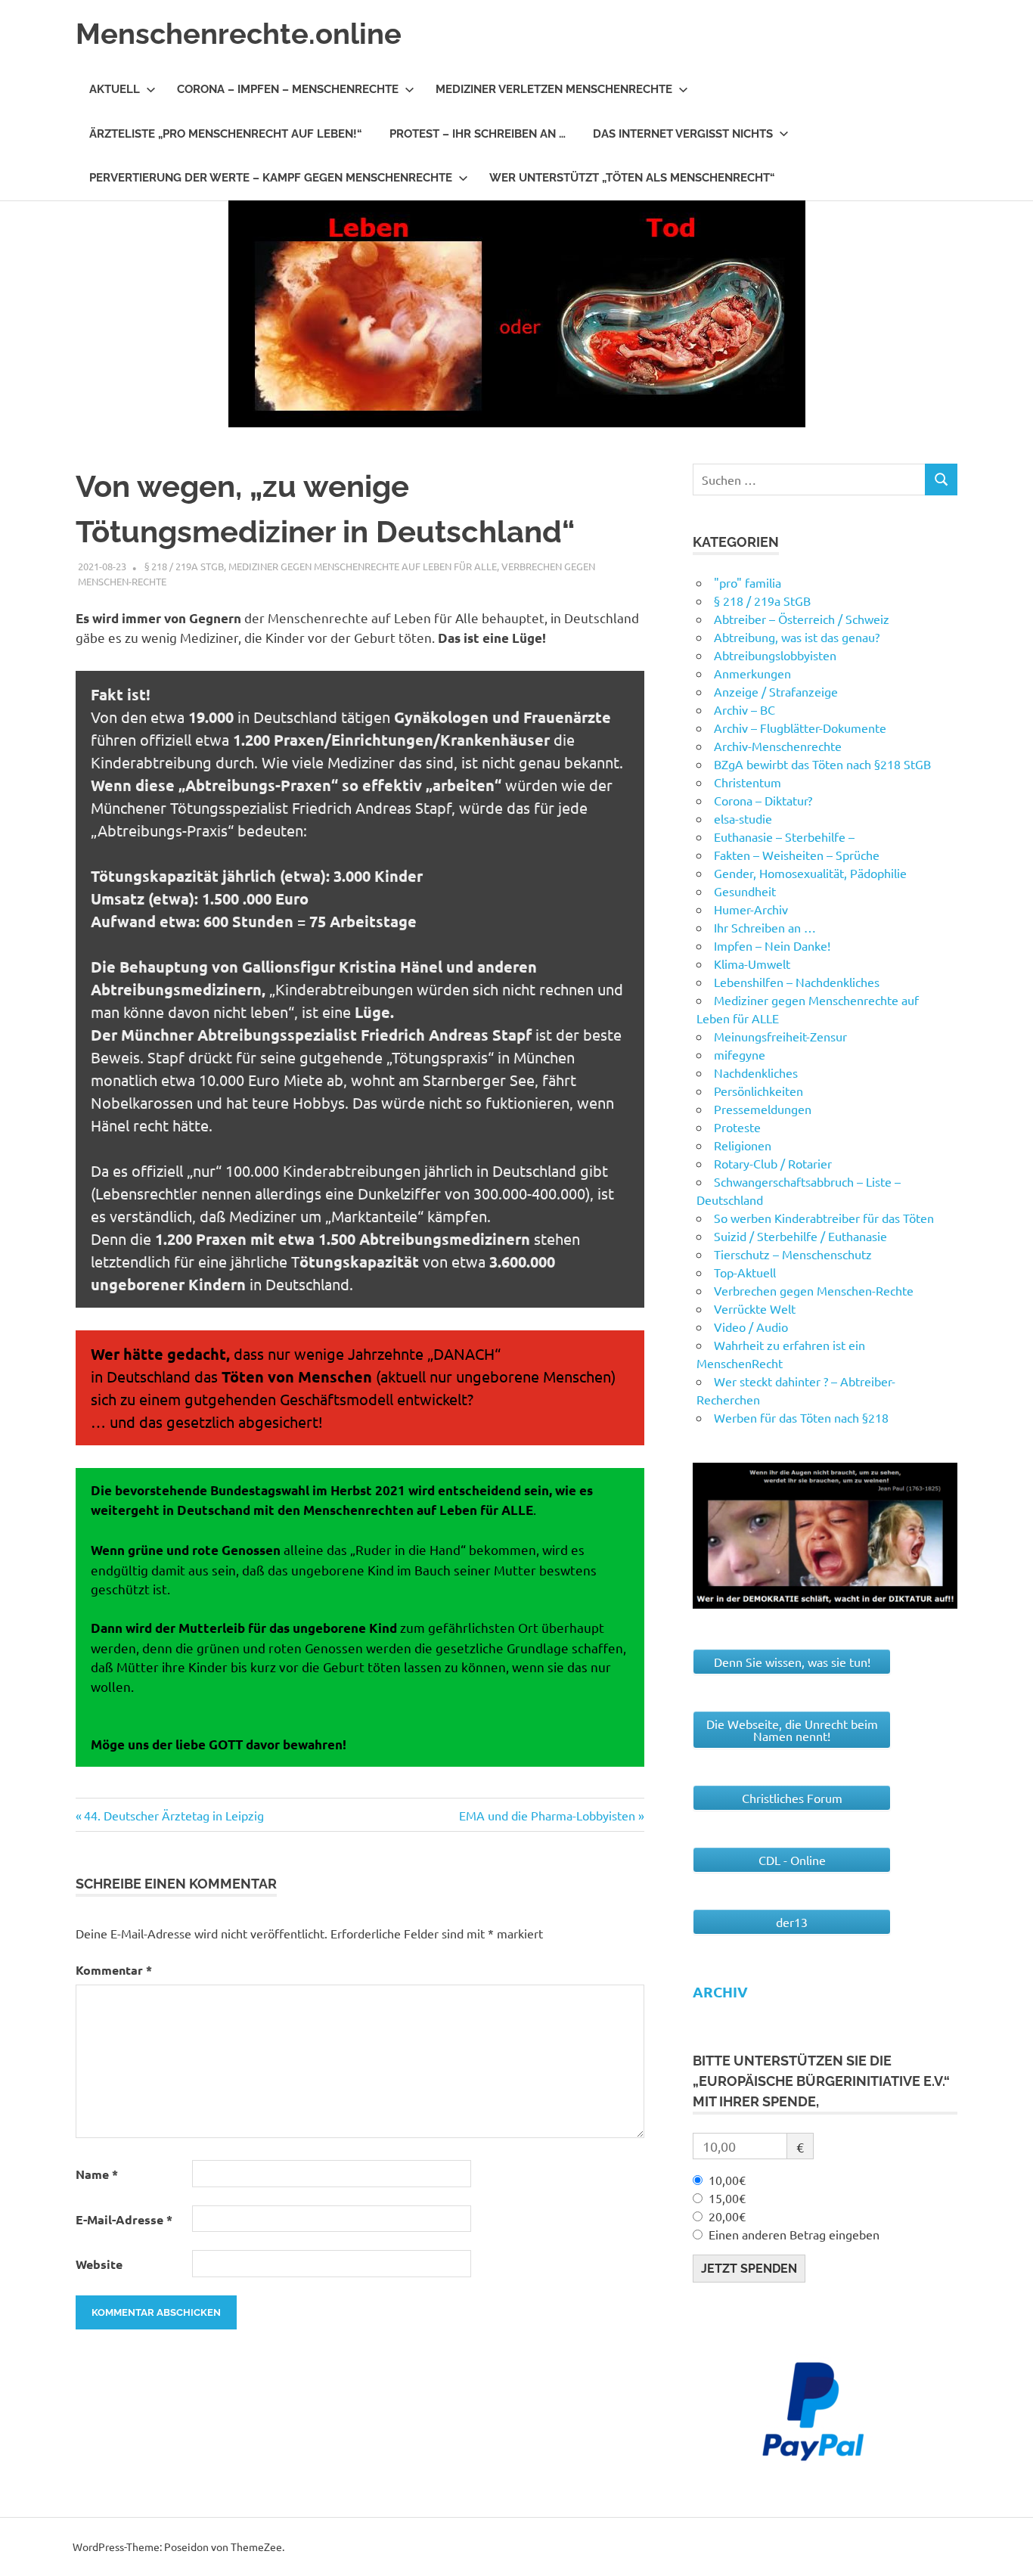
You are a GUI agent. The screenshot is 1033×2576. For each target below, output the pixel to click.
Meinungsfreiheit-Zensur (780, 1036)
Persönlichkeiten (758, 1091)
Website (99, 2264)
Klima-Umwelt (752, 964)
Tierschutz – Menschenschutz (793, 1254)
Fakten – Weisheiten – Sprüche (797, 855)
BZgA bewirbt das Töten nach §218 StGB (822, 764)
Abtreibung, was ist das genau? (797, 637)
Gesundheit (745, 891)
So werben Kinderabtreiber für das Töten (824, 1218)
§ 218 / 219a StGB (184, 566)
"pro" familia (748, 582)
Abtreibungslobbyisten (775, 655)
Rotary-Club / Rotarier (773, 1163)
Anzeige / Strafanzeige (776, 691)
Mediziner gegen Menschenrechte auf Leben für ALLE (363, 566)
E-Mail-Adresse (124, 2219)
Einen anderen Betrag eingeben (794, 2234)
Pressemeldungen (763, 1109)
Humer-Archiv (751, 909)
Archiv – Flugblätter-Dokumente (800, 728)
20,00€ (727, 2216)
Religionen (743, 1145)
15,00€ (727, 2198)
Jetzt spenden (749, 2269)
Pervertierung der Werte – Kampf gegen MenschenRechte (271, 178)
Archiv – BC (745, 709)
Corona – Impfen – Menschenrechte (288, 89)
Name (97, 2174)
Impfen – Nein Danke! (772, 945)
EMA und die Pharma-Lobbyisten (547, 1815)
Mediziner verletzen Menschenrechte (554, 89)
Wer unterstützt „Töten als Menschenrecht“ (632, 178)
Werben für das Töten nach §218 (801, 1417)
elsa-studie (743, 818)
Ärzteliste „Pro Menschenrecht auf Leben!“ (226, 134)
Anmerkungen (752, 673)
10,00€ (727, 2180)
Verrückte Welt (755, 1308)
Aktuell (115, 89)
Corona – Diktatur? (763, 800)
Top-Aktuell (745, 1272)
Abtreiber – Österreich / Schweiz (802, 619)
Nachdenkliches (756, 1072)
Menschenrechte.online (239, 34)
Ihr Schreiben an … (765, 927)
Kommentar (114, 1970)
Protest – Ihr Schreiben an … (478, 134)
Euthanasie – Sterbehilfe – (784, 836)
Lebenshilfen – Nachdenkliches (797, 982)
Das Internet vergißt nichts (683, 134)
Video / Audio (751, 1327)
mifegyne (740, 1054)
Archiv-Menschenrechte (778, 746)
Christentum (748, 782)
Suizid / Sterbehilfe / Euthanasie (800, 1236)
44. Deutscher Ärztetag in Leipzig (174, 1815)
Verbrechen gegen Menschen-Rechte (814, 1290)
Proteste (737, 1127)
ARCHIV (720, 1992)
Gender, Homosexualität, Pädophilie (810, 873)
